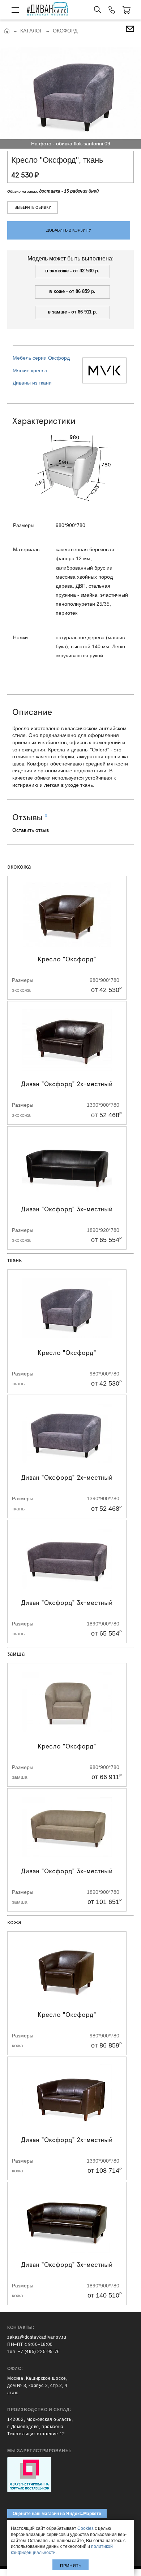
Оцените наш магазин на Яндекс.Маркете (57, 2514)
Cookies (86, 2528)
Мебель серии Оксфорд (41, 358)
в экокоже (58, 271)
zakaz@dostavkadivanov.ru (37, 2337)
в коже (58, 291)
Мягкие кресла (30, 370)
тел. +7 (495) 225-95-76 (34, 2352)
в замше (58, 312)
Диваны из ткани (32, 383)
